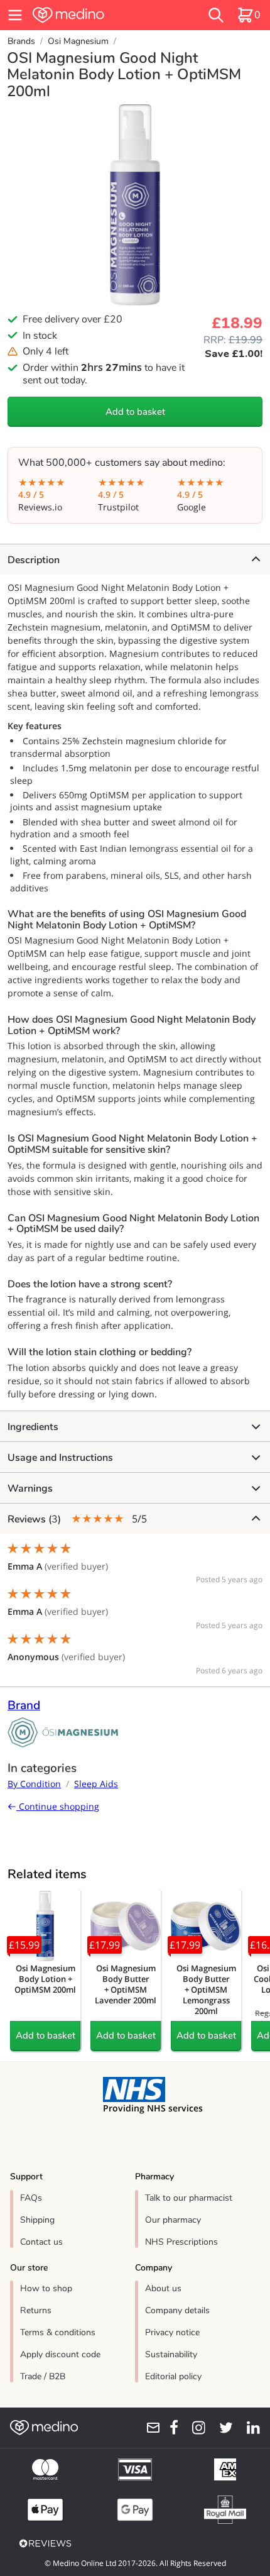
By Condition (34, 1784)
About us (163, 2288)
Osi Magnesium (78, 41)
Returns (36, 2310)
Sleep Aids (96, 1784)
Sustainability (171, 2354)
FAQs (31, 2198)
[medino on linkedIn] (249, 2428)
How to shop (46, 2288)
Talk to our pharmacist (189, 2198)
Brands (21, 41)
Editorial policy (173, 2376)
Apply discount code (60, 2354)
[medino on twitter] (222, 2428)
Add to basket (135, 412)
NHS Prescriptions (181, 2242)
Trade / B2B (43, 2376)
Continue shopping (58, 1806)
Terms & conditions (58, 2332)
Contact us (41, 2242)
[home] (94, 15)
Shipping (37, 2220)
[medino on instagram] (194, 2428)
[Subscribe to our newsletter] (149, 2428)
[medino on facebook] (170, 2428)
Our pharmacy (173, 2220)
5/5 (77, 1519)
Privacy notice (172, 2332)
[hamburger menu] (15, 15)
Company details (177, 2310)
